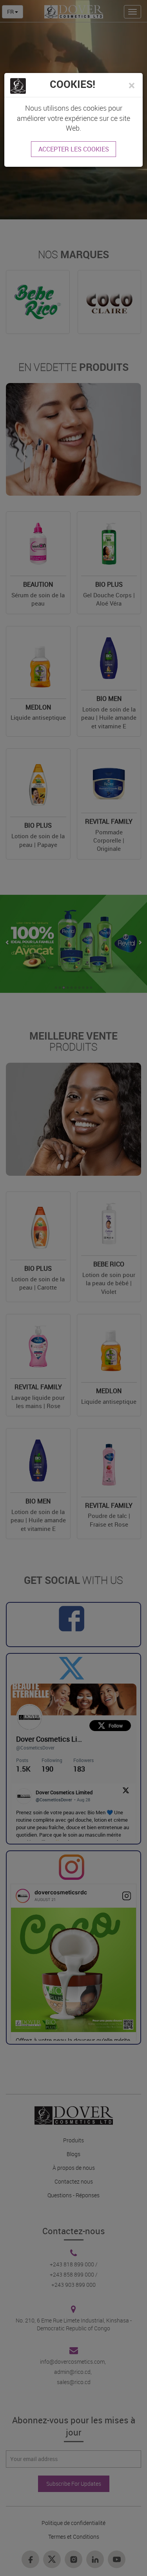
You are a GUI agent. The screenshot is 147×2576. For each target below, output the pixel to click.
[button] (132, 85)
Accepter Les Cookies (74, 149)
